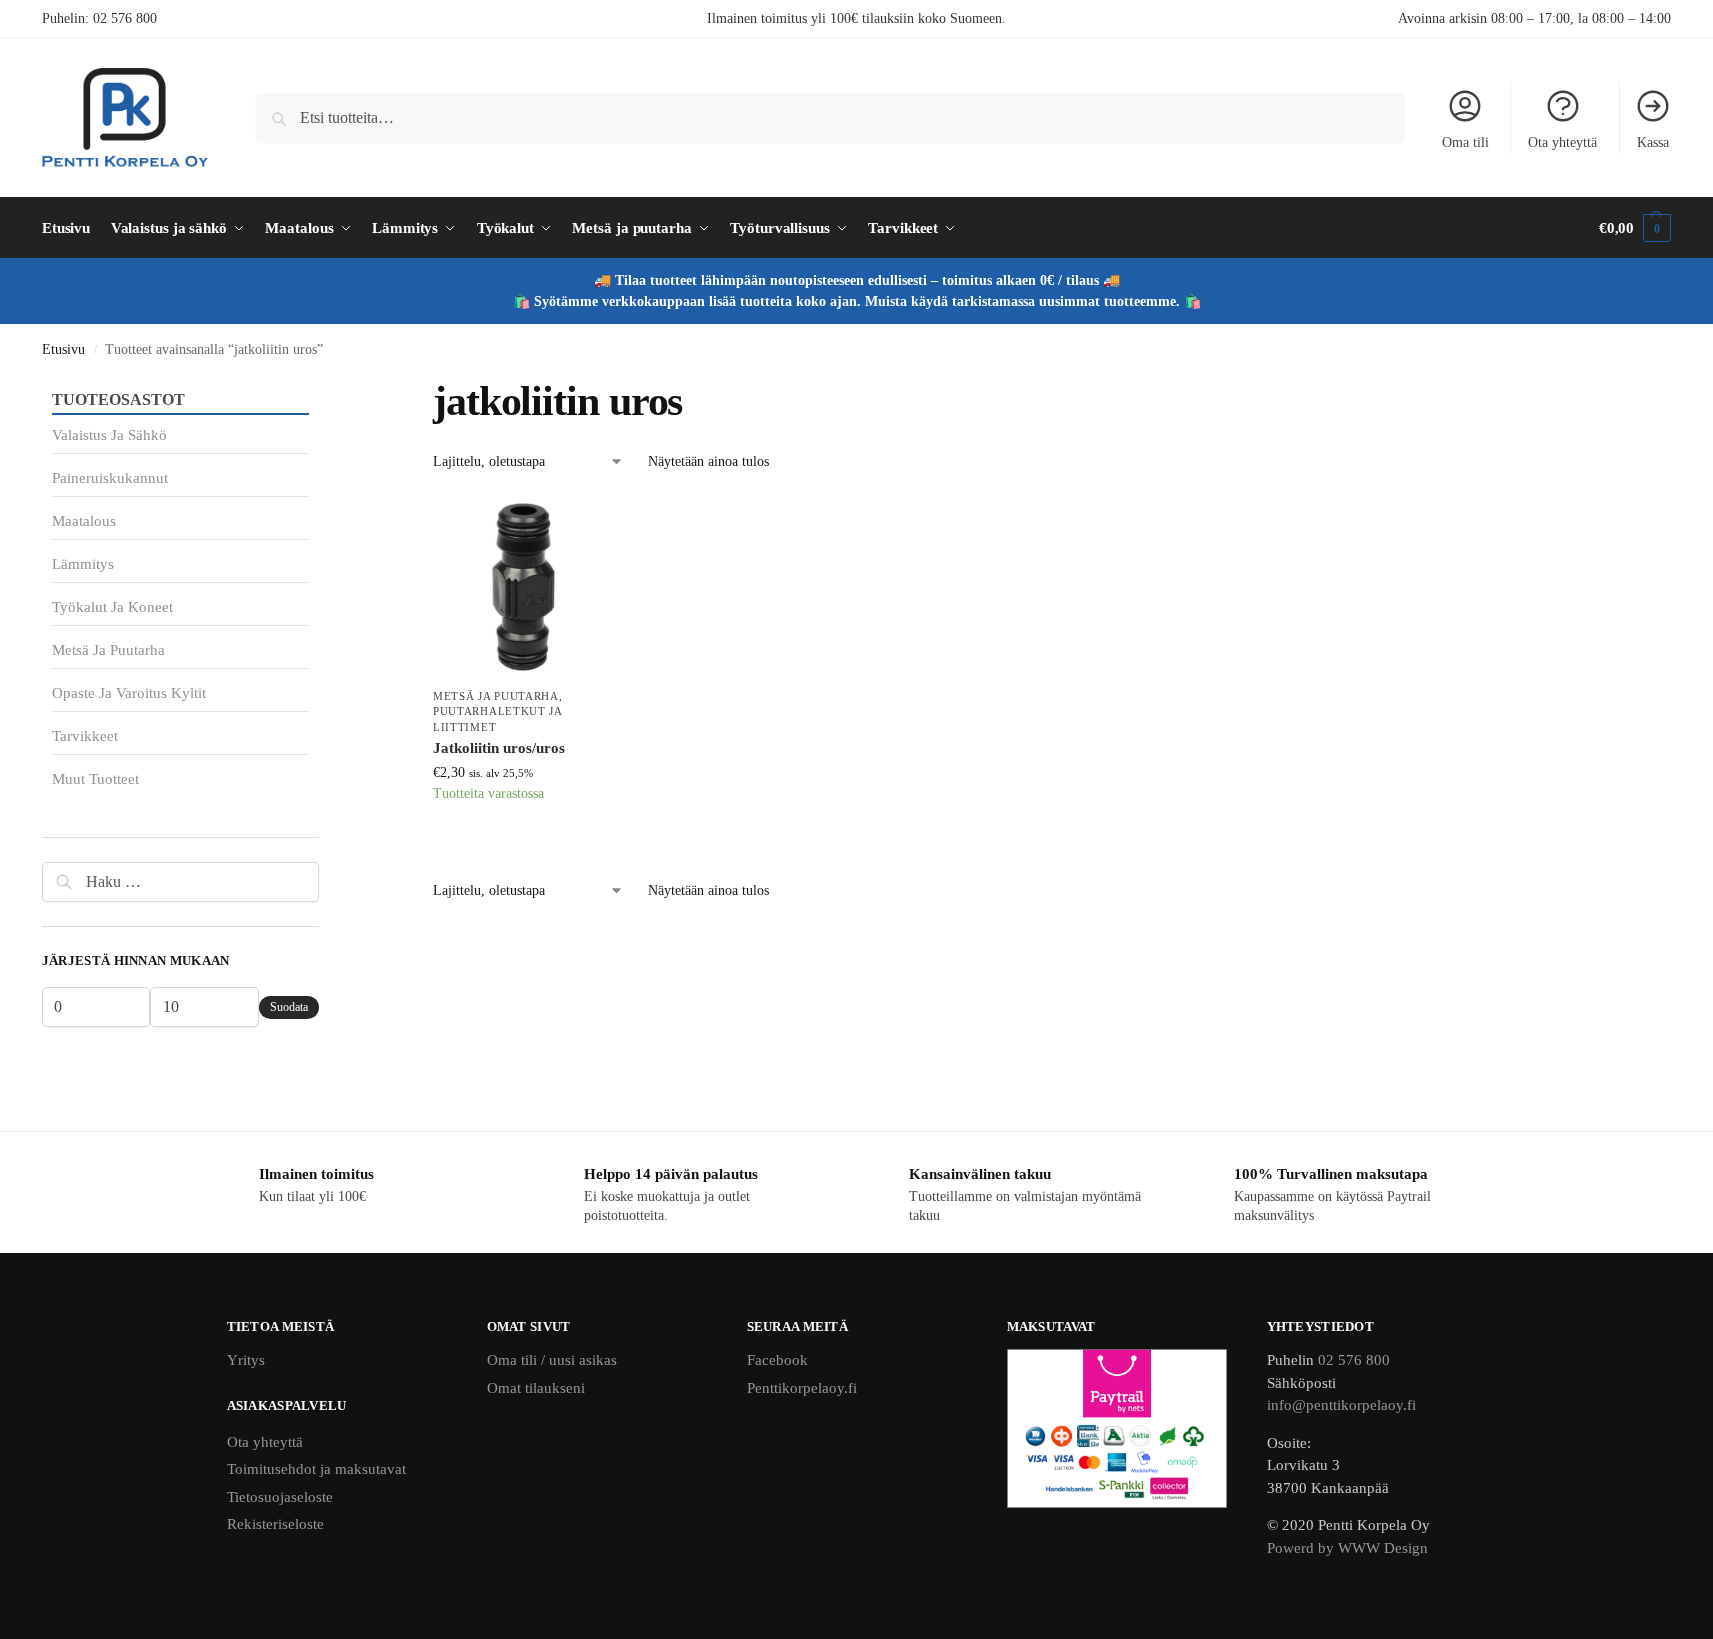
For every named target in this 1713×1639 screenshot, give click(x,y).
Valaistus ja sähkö (109, 435)
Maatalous (84, 521)
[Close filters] (325, 388)
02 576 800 (125, 18)
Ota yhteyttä (1562, 142)
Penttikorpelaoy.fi (802, 1388)
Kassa (1653, 142)
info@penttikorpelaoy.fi (1341, 1405)
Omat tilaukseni (536, 1388)
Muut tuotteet (95, 779)
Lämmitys (83, 564)
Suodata (289, 1007)
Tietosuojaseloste (280, 1497)
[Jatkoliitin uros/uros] (523, 586)
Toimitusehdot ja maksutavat (316, 1469)
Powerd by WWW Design (1347, 1548)
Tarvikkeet (85, 736)
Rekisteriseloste (275, 1524)
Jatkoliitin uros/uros (499, 748)
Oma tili (1465, 142)
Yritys (246, 1360)
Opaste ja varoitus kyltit (129, 693)
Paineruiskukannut (110, 478)
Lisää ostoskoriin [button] (523, 843)
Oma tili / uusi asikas (552, 1360)
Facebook (777, 1360)
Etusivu (63, 349)
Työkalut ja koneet (112, 607)
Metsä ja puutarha (496, 696)
